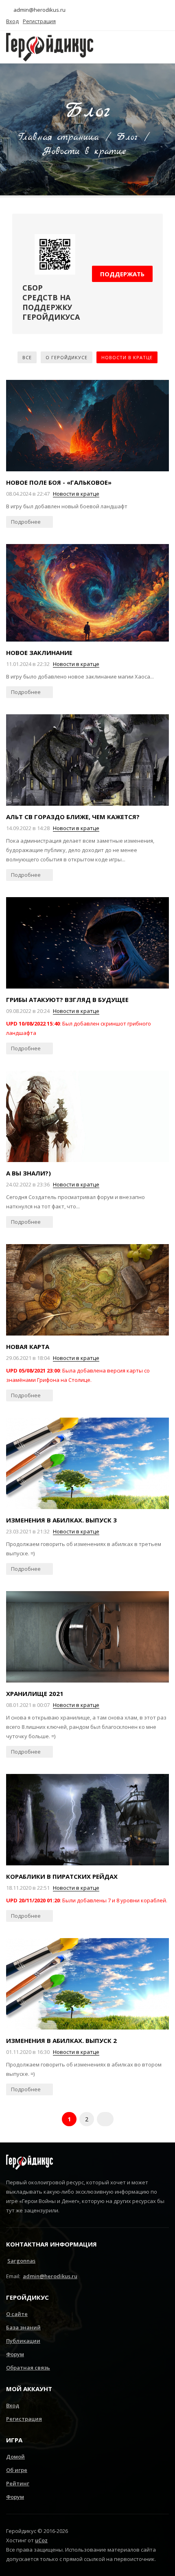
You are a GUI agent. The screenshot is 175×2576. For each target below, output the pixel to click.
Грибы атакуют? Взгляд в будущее (67, 1000)
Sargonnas (21, 2261)
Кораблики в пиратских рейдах (62, 1876)
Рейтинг (18, 2483)
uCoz (41, 2540)
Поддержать (122, 274)
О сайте (17, 2314)
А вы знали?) (28, 1173)
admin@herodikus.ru (39, 10)
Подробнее (26, 522)
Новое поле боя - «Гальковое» (59, 482)
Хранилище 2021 (35, 1693)
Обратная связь (28, 2368)
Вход (13, 2405)
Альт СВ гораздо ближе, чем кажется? (73, 817)
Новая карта (28, 1347)
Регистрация (24, 2419)
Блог (127, 137)
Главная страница (59, 137)
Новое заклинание (39, 653)
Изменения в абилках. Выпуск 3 (61, 1520)
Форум (15, 2354)
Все (27, 357)
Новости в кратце (127, 357)
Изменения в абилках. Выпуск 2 (61, 2040)
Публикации (23, 2341)
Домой (15, 2457)
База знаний (23, 2327)
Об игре (17, 2470)
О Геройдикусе (67, 357)
